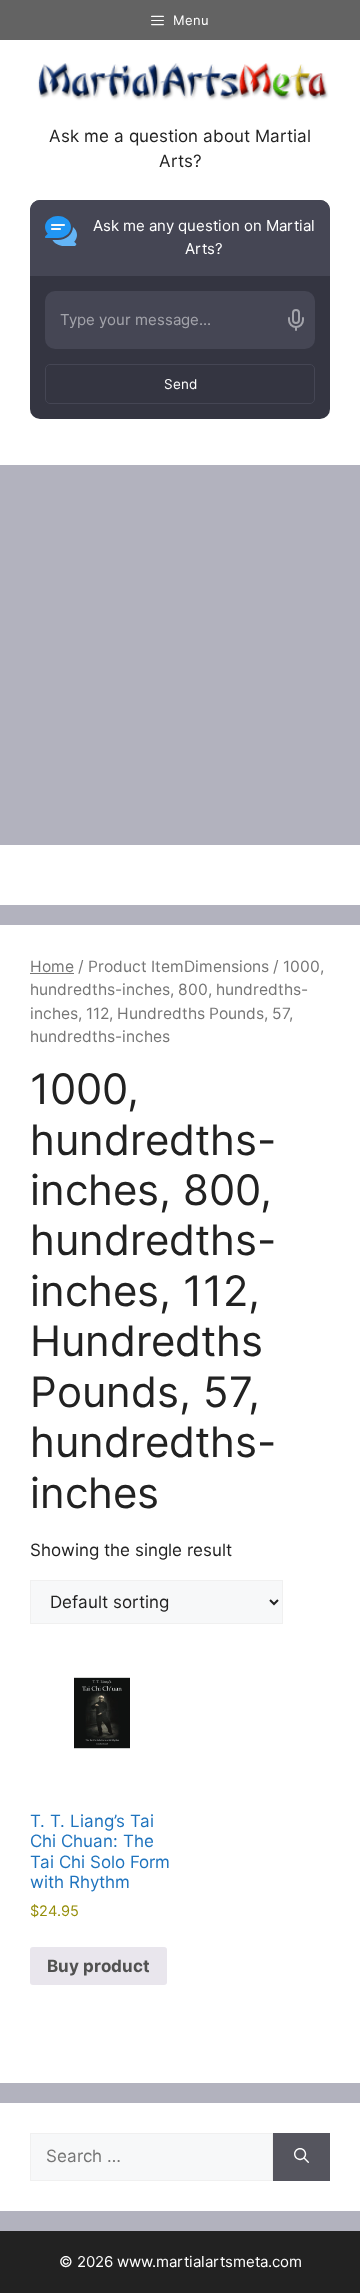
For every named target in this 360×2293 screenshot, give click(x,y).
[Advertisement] (180, 655)
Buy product (98, 1966)
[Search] (301, 2157)
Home (52, 966)
